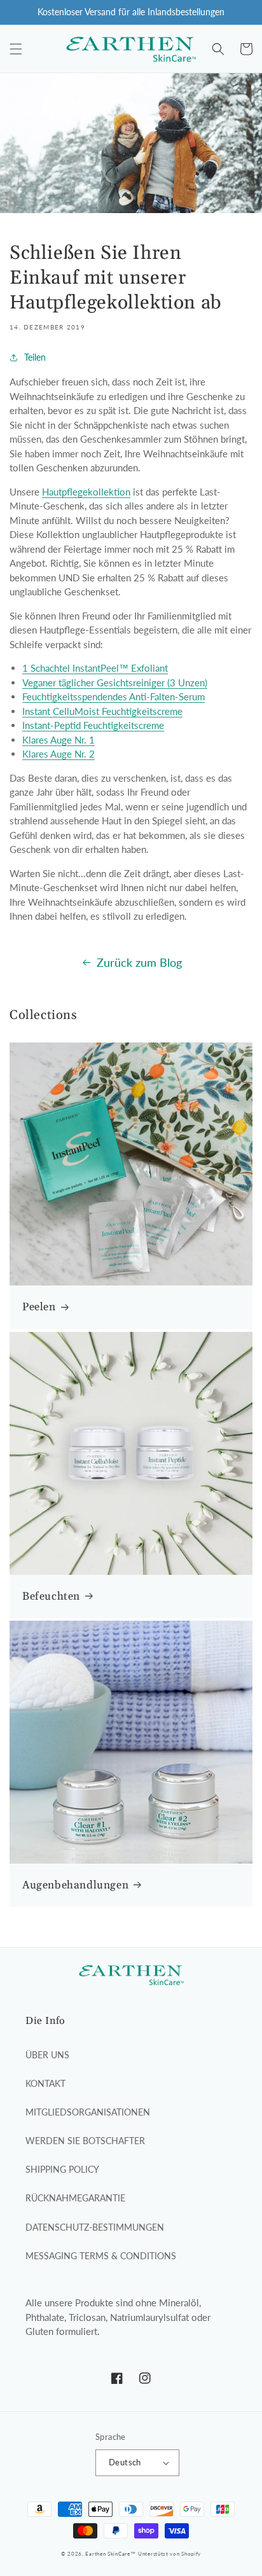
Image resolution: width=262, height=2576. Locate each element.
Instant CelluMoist (61, 711)
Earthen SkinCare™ (110, 2554)
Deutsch (125, 2462)
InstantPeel (96, 668)
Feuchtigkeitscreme (142, 711)
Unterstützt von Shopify (169, 2554)
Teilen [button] (35, 357)
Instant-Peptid (52, 725)
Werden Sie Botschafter (85, 2141)
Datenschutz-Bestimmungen (95, 2227)
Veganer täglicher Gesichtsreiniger (93, 682)
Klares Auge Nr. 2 (59, 754)
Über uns (47, 2055)
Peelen (39, 1307)
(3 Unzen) (187, 682)
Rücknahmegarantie (75, 2198)
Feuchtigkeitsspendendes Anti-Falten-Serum (114, 696)
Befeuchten (51, 1596)
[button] (16, 49)
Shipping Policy (62, 2169)
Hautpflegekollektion (86, 492)
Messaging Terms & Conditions (101, 2256)
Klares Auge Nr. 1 (59, 740)
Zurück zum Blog (139, 962)
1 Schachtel (46, 668)
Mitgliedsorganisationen (88, 2112)
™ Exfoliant (143, 668)
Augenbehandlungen (75, 1885)
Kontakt (45, 2083)
